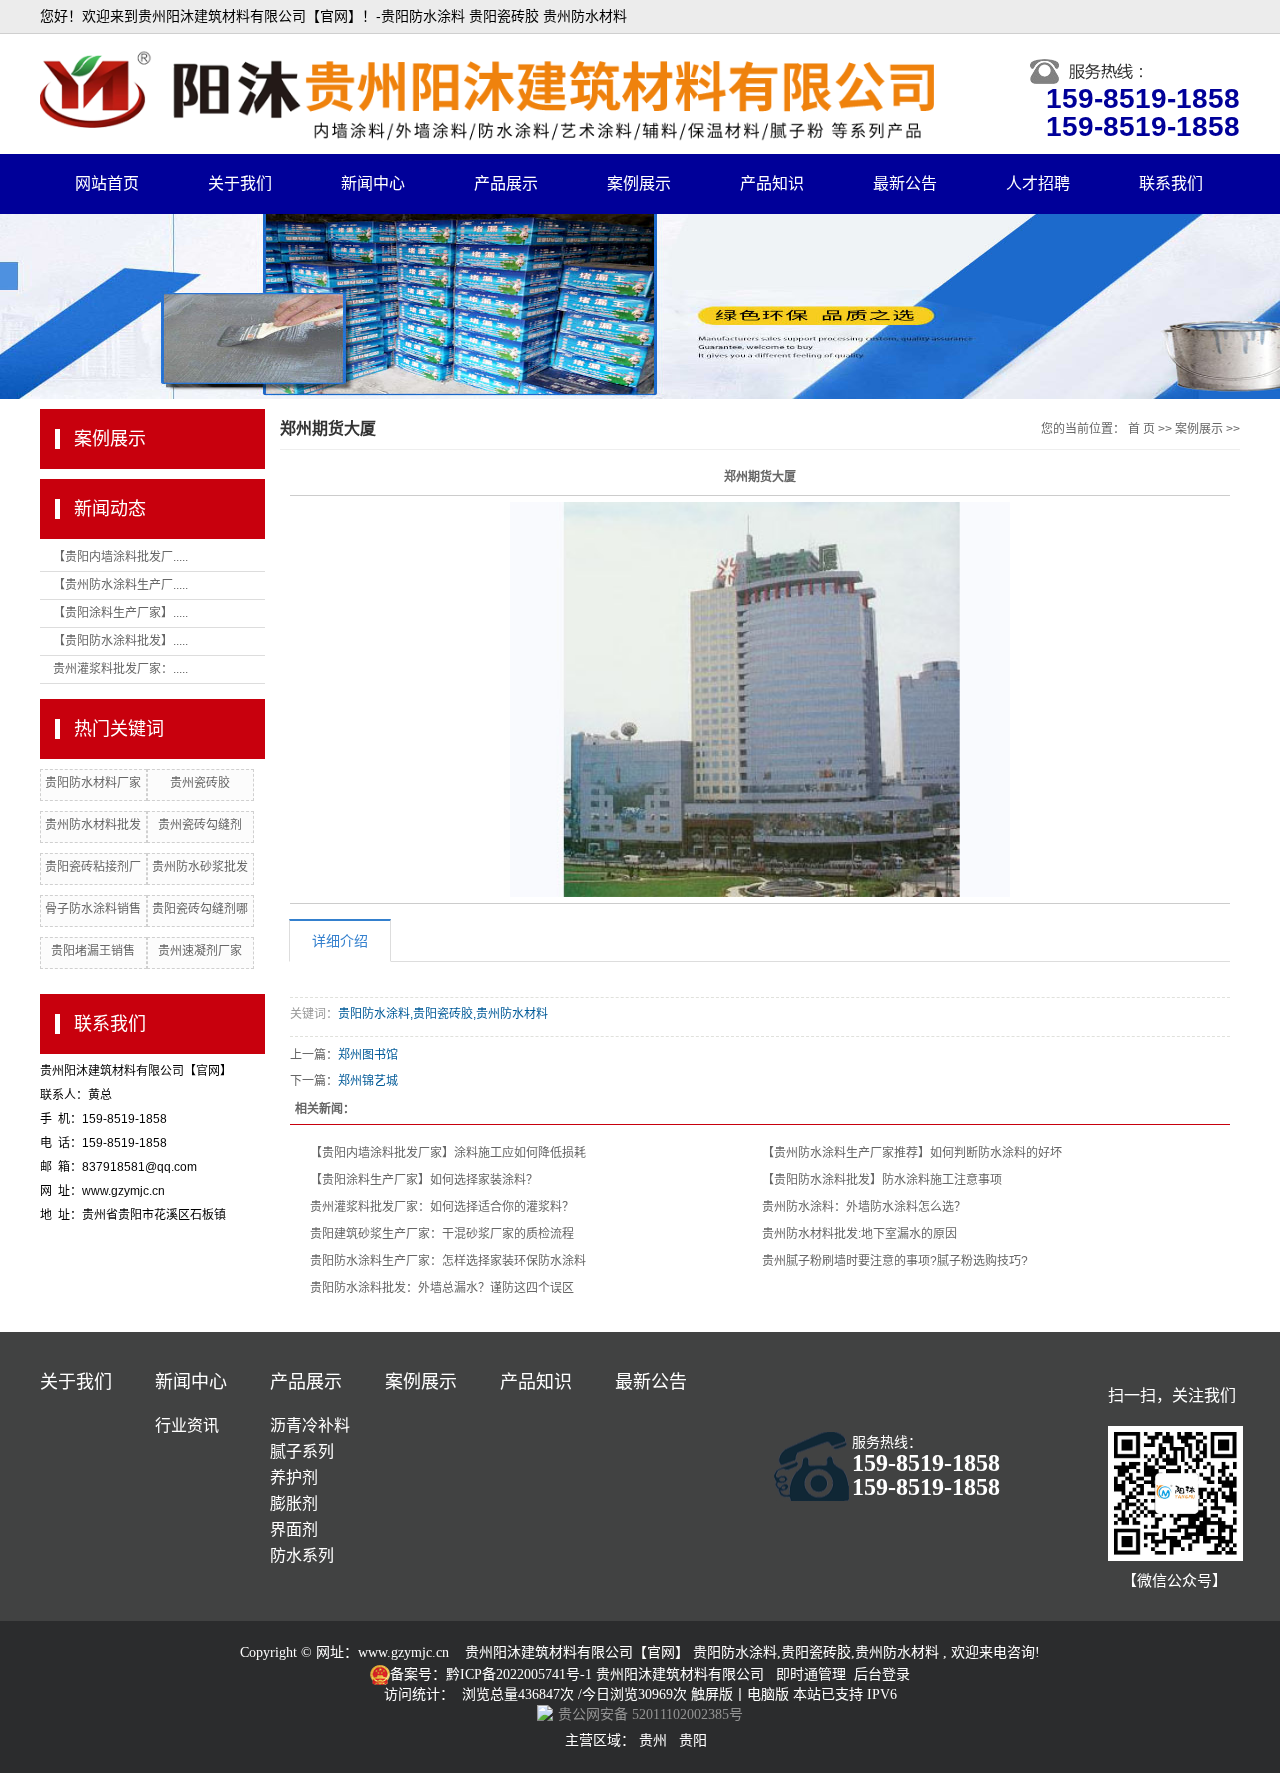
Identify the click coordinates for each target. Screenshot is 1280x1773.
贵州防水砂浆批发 (200, 867)
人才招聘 (1038, 183)
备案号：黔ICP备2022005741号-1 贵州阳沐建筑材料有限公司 (577, 1674)
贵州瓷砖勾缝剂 (200, 825)
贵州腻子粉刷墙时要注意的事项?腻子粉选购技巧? (895, 1261)
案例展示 (639, 183)
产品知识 (772, 183)
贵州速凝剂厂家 (200, 951)
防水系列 (302, 1555)
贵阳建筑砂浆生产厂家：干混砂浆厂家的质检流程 (442, 1234)
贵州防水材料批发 (93, 825)
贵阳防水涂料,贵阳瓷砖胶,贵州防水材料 (443, 1014)
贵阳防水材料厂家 (93, 783)
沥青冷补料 (310, 1425)
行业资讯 (187, 1425)
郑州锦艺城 (368, 1081)
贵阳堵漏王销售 (93, 951)
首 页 (1141, 429)
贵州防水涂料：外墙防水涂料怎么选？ (864, 1207)
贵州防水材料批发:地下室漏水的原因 (859, 1234)
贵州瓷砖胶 (200, 783)
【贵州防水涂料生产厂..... (120, 585)
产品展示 (506, 183)
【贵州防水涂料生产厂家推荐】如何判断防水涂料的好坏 (912, 1153)
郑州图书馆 (368, 1055)
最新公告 (905, 183)
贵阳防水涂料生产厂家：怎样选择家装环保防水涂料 (448, 1261)
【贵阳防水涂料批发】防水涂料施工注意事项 (882, 1180)
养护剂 (294, 1477)
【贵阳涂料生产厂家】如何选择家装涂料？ (424, 1180)
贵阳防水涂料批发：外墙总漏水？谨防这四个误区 (442, 1288)
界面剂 (294, 1529)
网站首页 (107, 183)
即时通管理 (811, 1674)
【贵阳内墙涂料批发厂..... (120, 557)
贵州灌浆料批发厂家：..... (120, 669)
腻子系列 (302, 1451)
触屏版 (712, 1694)
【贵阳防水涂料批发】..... (120, 641)
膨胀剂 (294, 1503)
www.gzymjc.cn (403, 1652)
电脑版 (768, 1694)
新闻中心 (373, 183)
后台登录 (882, 1674)
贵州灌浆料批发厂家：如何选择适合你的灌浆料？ (442, 1207)
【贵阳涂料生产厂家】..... (120, 613)
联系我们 (1171, 183)
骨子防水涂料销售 (93, 909)
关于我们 (240, 183)
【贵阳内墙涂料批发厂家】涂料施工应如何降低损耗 (448, 1153)
